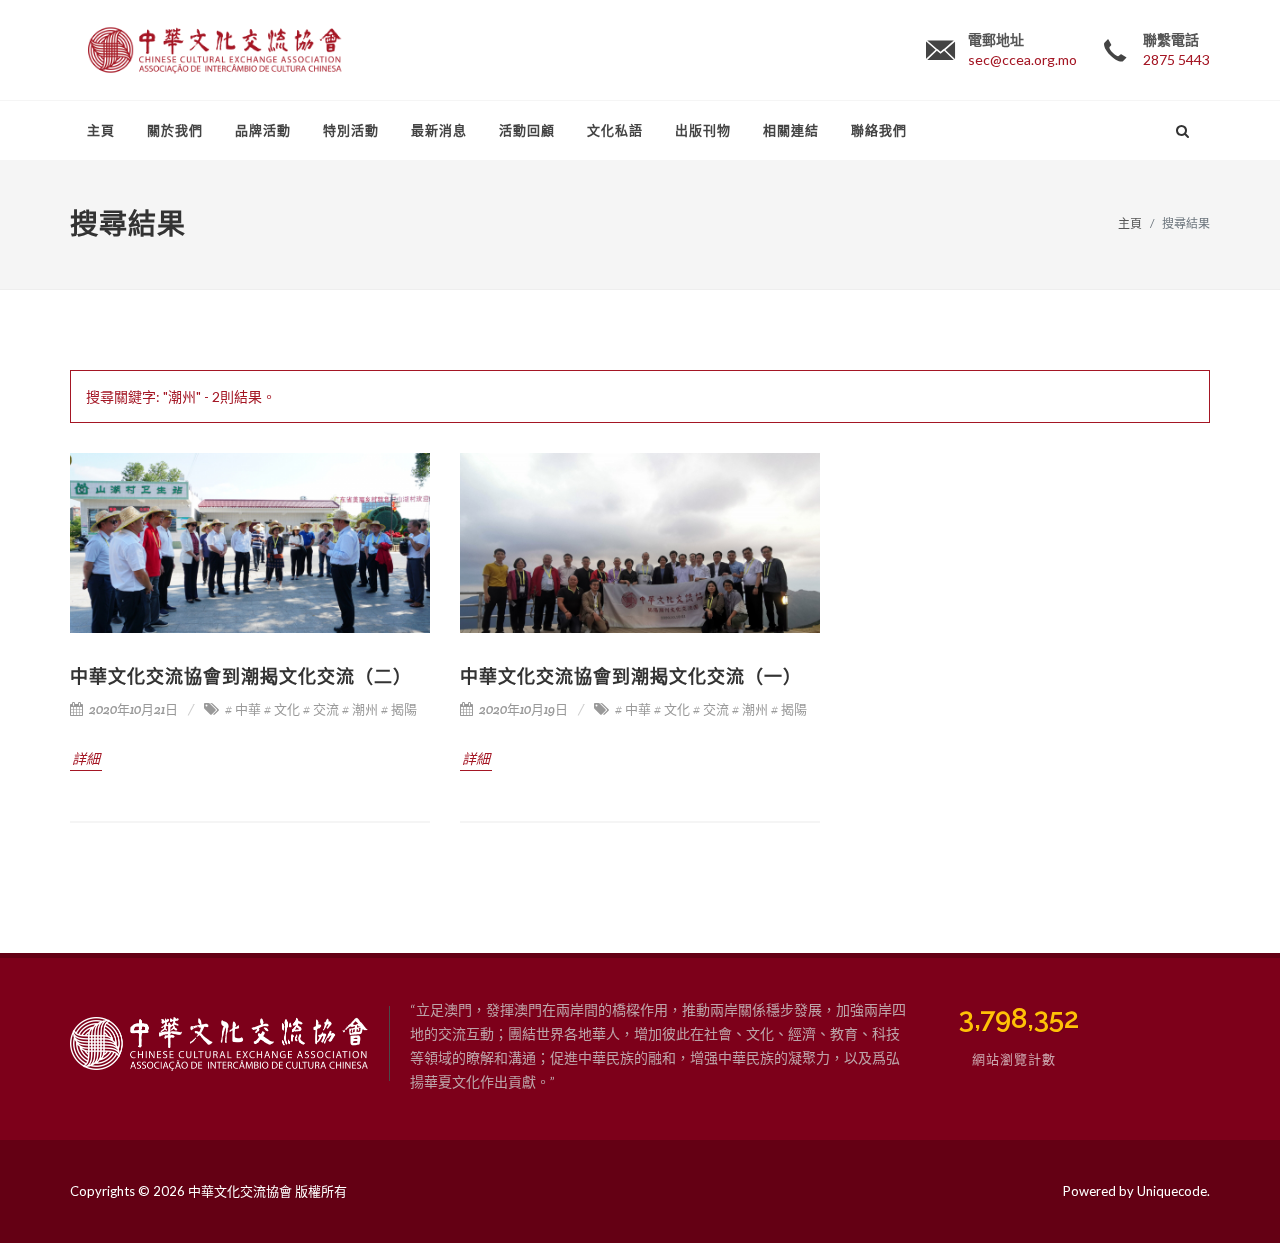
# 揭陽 (399, 709)
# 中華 (243, 709)
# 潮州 (360, 709)
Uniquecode (1172, 1191)
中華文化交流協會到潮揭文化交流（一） (631, 676)
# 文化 (282, 709)
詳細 (86, 759)
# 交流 (321, 709)
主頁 (1130, 223)
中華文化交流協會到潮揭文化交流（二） (241, 676)
